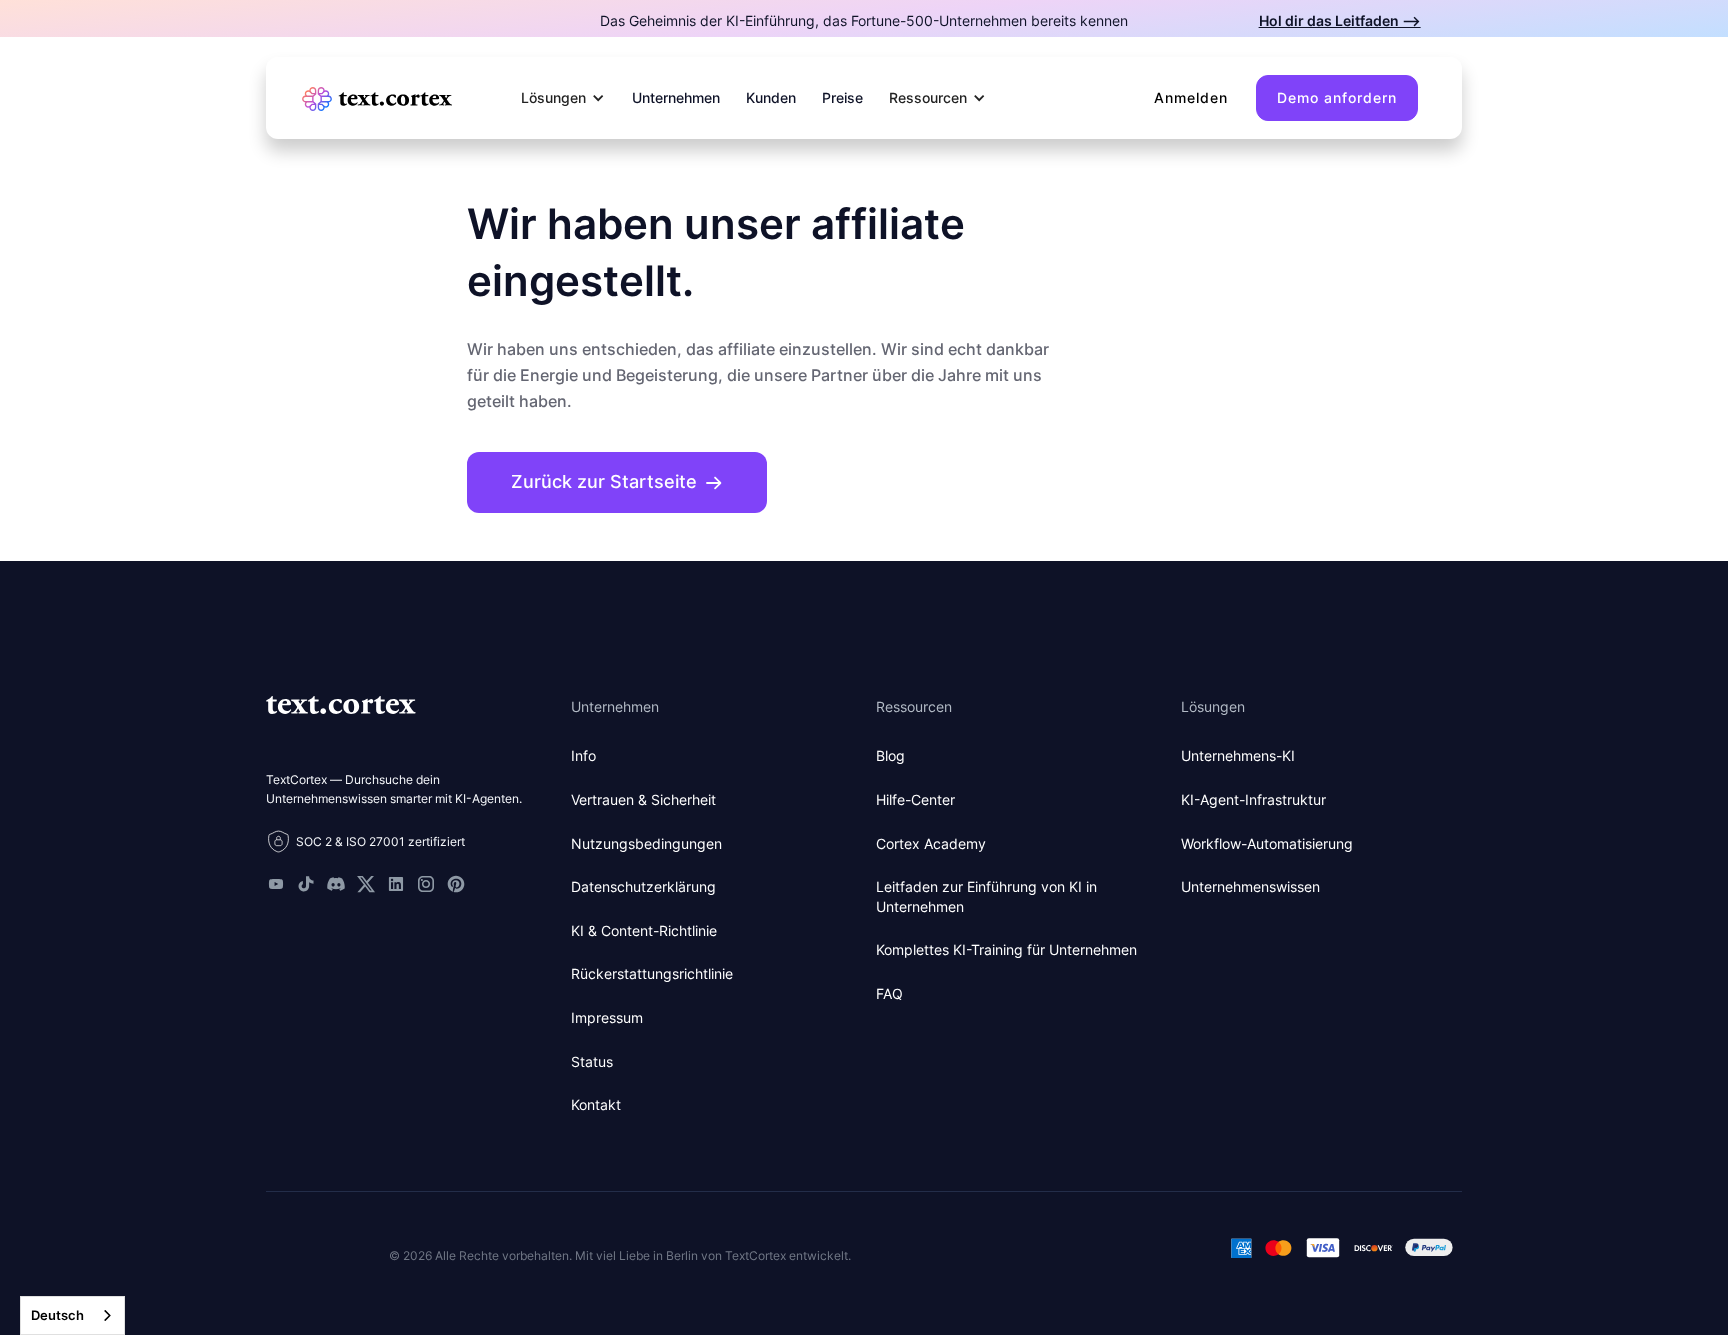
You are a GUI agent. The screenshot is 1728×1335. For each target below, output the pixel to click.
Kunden (771, 97)
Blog (890, 755)
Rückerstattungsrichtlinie (652, 973)
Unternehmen (676, 97)
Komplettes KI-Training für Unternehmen (1006, 949)
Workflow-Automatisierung (1267, 843)
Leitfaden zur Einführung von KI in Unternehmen (986, 896)
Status (592, 1061)
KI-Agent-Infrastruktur (1253, 799)
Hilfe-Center (915, 799)
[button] (563, 98)
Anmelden (1191, 97)
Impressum (607, 1017)
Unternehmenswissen (1250, 886)
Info (583, 755)
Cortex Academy (931, 843)
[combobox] (72, 1315)
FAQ (889, 993)
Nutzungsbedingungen (646, 843)
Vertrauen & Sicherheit (643, 799)
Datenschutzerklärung (643, 886)
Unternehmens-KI (1238, 755)
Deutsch (57, 1315)
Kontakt (596, 1104)
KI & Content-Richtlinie (644, 930)
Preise (842, 97)
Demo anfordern (1337, 97)
